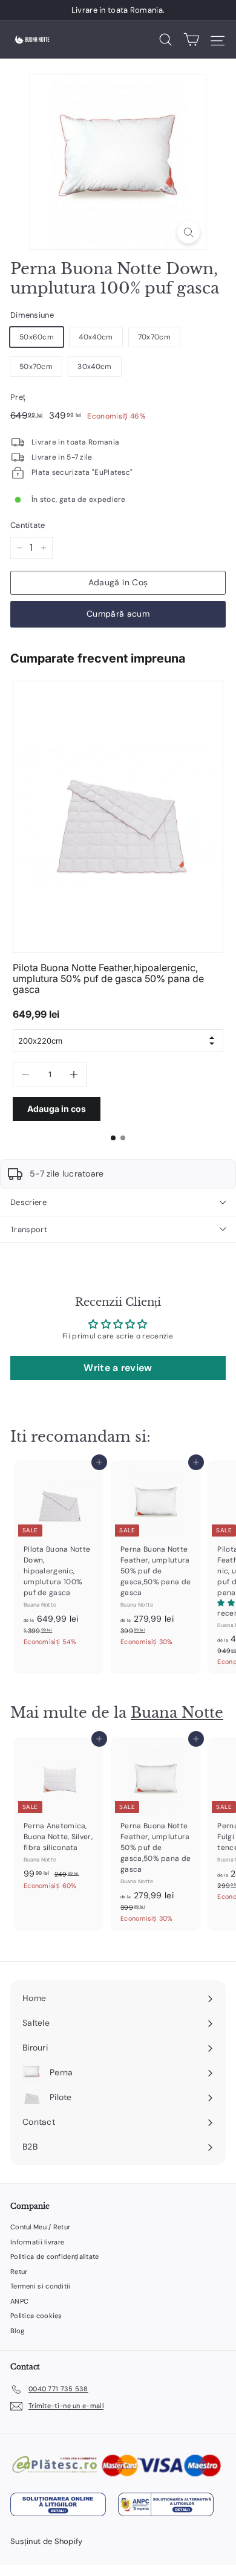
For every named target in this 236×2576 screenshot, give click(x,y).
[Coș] (192, 40)
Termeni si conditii (41, 2286)
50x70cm (36, 367)
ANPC (19, 2301)
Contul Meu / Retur (40, 2227)
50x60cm (37, 337)
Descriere (28, 1202)
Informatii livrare (37, 2242)
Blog (17, 2331)
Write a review (118, 1368)
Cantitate (28, 525)
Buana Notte (177, 1713)
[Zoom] (188, 232)
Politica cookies (36, 2316)
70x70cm (154, 337)
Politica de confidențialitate (55, 2256)
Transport (29, 1229)
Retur (19, 2272)
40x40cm (96, 337)
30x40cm (94, 367)
